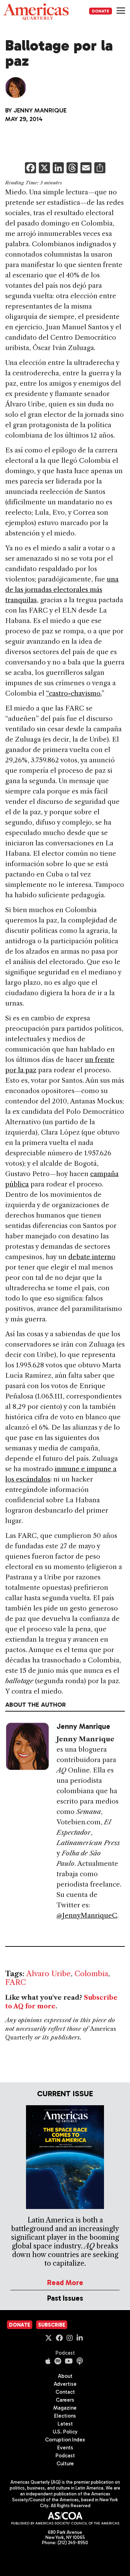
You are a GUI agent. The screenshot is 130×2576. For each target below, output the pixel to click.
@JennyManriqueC (87, 1915)
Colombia (91, 1974)
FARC (16, 1982)
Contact (65, 2392)
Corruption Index (65, 2440)
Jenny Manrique (40, 110)
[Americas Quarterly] (36, 12)
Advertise (65, 2384)
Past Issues (65, 2298)
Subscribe (52, 2325)
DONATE (101, 11)
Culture (65, 2464)
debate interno (92, 1257)
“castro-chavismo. (74, 693)
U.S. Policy (65, 2432)
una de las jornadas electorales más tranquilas (62, 590)
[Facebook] (31, 169)
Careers (65, 2400)
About (65, 2376)
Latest (65, 2424)
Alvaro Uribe (49, 1974)
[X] (44, 169)
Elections (65, 2416)
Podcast (65, 2353)
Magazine (65, 2408)
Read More (65, 2282)
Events (65, 2448)
